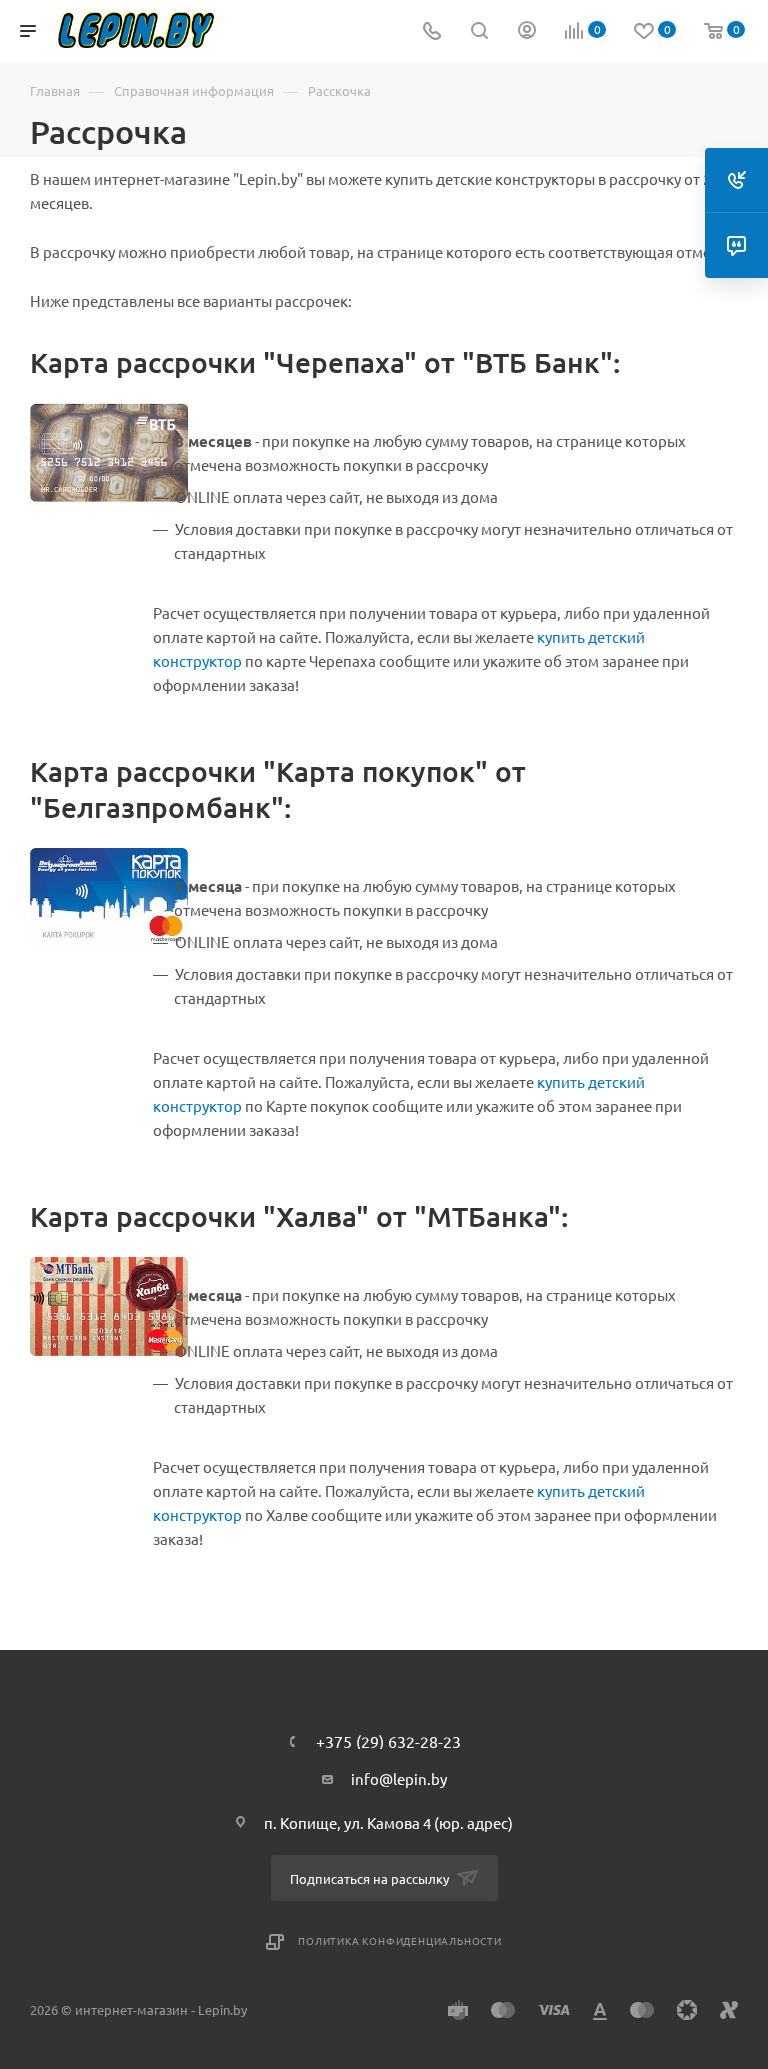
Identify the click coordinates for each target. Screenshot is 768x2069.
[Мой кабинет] (527, 31)
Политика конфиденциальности (400, 1940)
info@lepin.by (399, 1778)
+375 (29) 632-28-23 (388, 1741)
